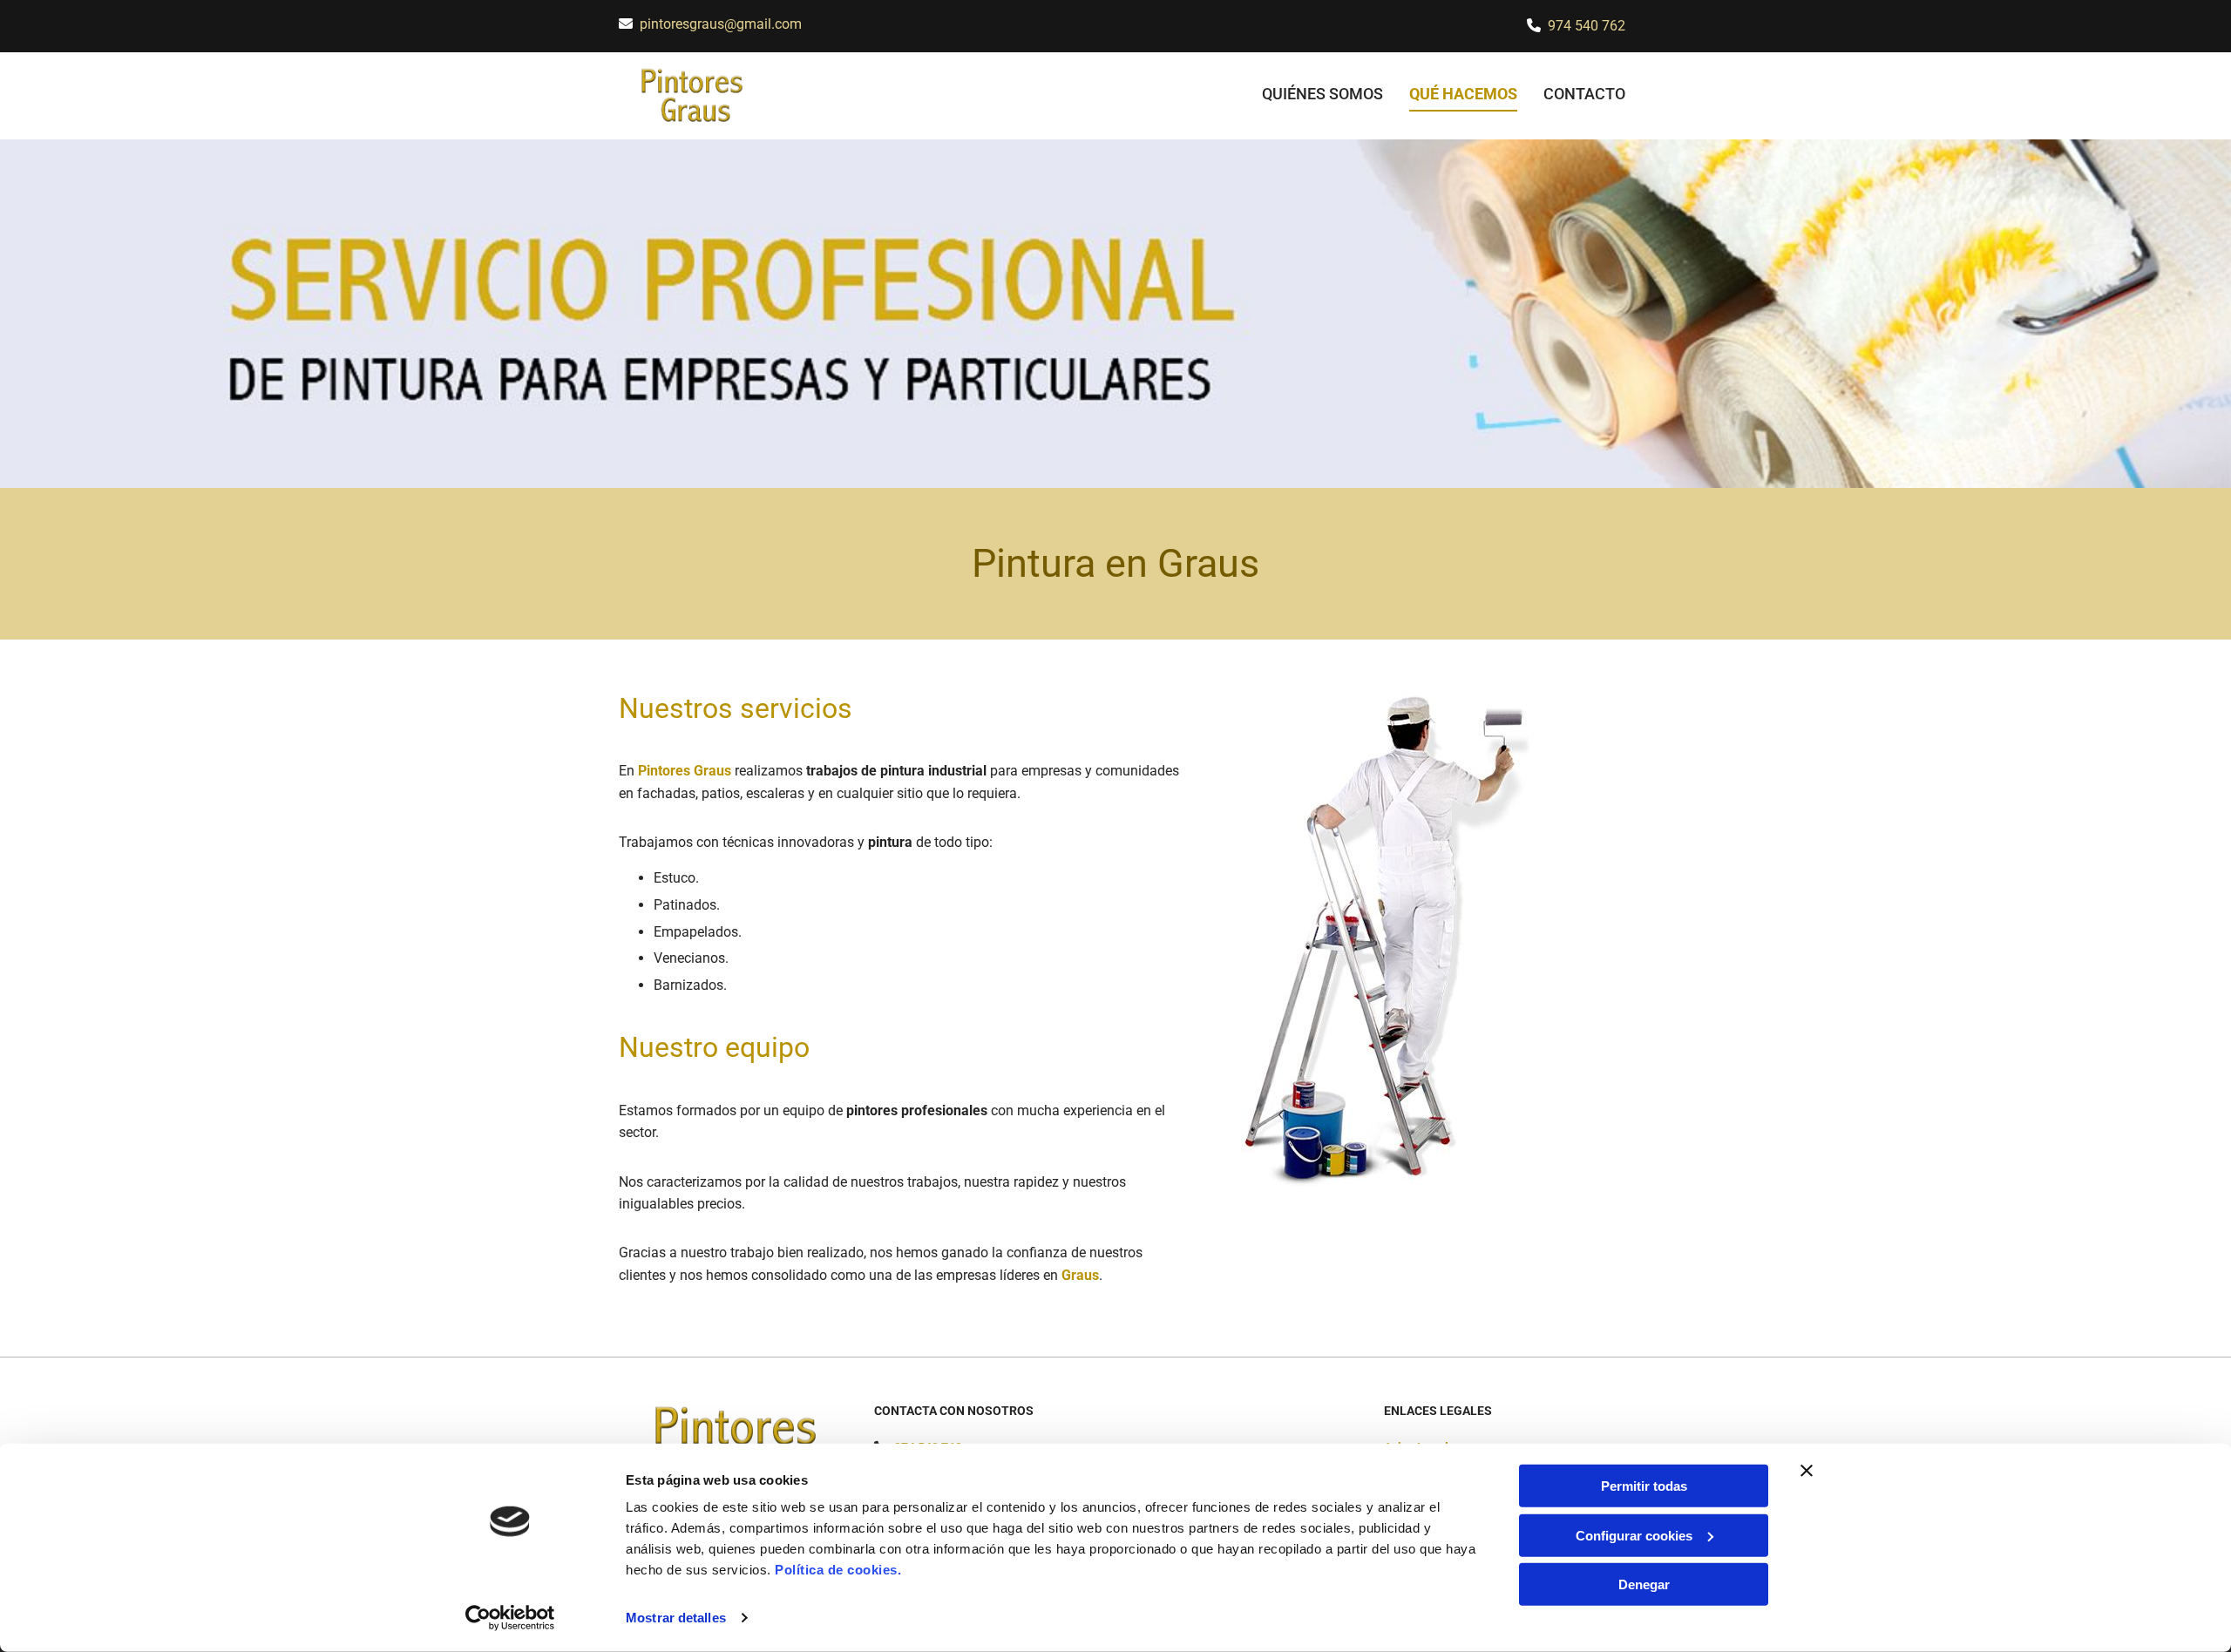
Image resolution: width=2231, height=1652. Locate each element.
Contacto (1584, 94)
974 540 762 (1587, 26)
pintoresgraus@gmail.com (721, 24)
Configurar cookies (1634, 1535)
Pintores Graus (685, 771)
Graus (1080, 1275)
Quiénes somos (1322, 94)
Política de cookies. (838, 1570)
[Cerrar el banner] (1807, 1471)
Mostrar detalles (676, 1618)
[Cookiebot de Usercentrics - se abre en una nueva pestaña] (510, 1618)
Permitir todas (1644, 1486)
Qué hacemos (1463, 94)
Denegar (1644, 1584)
